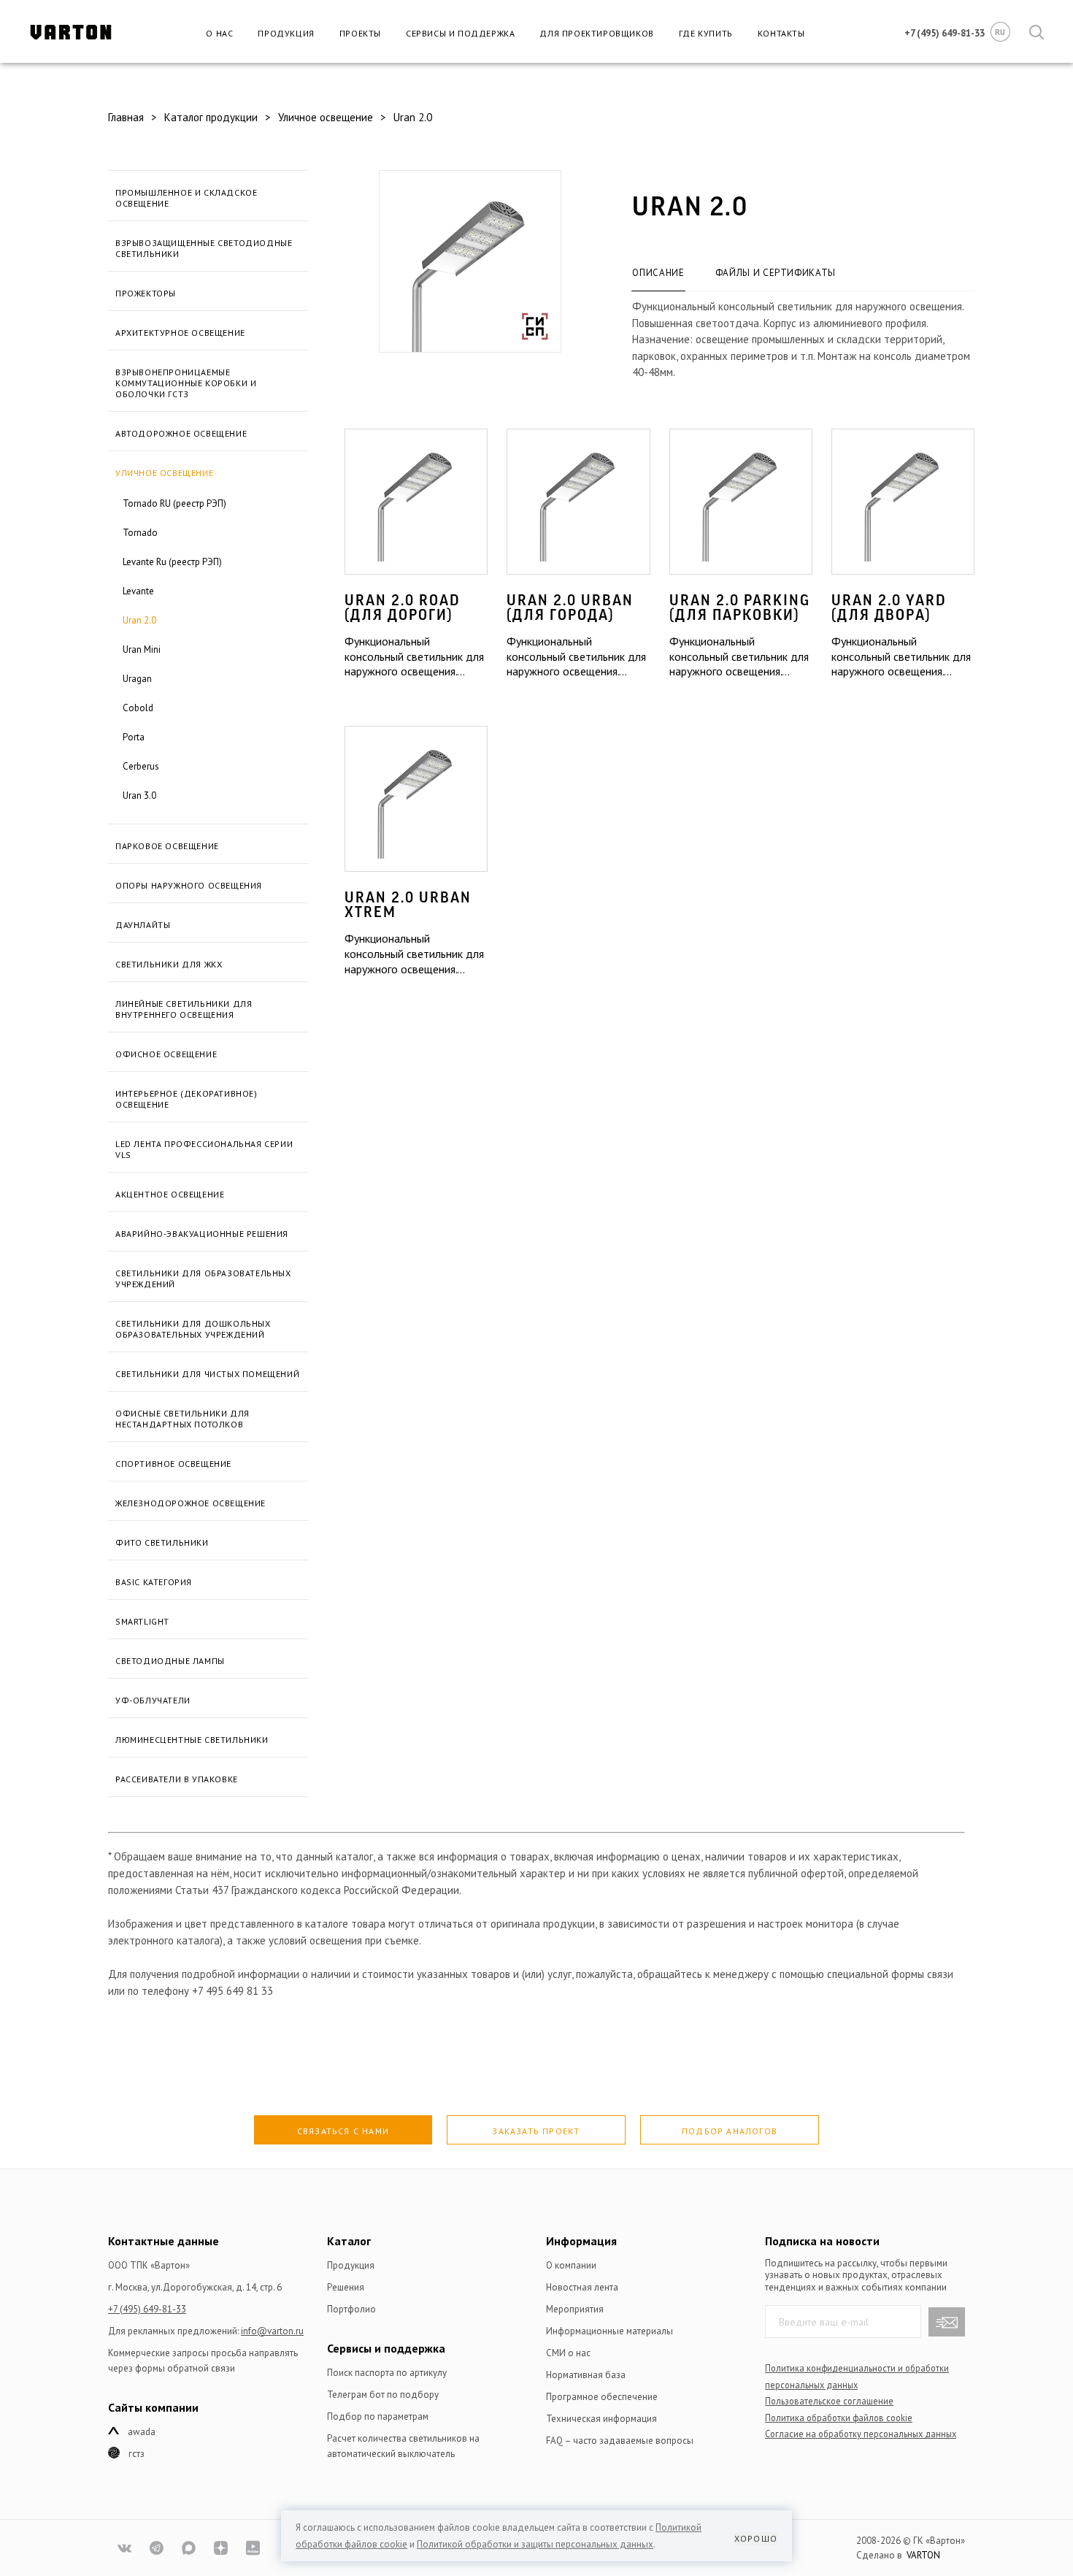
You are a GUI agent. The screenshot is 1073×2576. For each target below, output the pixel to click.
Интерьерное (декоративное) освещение (186, 1099)
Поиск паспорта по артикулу (387, 2373)
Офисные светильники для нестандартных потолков (182, 1419)
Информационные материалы (609, 2331)
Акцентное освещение (170, 1194)
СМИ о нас (568, 2353)
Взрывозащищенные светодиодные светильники (204, 248)
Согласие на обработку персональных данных (861, 2434)
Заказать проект (536, 2131)
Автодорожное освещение (181, 433)
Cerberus (141, 766)
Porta (134, 737)
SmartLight (142, 1621)
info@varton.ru (272, 2331)
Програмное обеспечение (602, 2397)
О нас (219, 33)
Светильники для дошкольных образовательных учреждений (193, 1329)
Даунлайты (143, 925)
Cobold (138, 708)
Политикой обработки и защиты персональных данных (535, 2544)
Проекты (360, 33)
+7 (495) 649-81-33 (147, 2309)
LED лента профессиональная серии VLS (204, 1149)
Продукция (286, 33)
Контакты (781, 33)
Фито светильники (162, 1542)
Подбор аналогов (730, 2131)
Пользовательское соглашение (829, 2401)
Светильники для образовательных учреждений (203, 1279)
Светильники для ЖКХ (169, 964)
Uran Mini (142, 649)
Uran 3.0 (139, 796)
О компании (571, 2265)
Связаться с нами (343, 2131)
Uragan (137, 679)
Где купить (706, 33)
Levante (138, 591)
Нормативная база (586, 2375)
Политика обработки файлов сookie (839, 2418)
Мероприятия (575, 2309)
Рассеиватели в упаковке (177, 1779)
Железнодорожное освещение (191, 1503)
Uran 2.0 (139, 620)
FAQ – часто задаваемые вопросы (620, 2441)
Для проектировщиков (596, 33)
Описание (658, 273)
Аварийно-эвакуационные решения (202, 1234)
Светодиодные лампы (170, 1661)
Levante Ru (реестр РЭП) (172, 562)
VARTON (923, 2555)
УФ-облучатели (153, 1700)
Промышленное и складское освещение (186, 198)
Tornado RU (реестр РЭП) (174, 503)
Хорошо (756, 2538)
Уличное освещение (164, 473)
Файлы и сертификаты (776, 273)
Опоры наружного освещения (189, 885)
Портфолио (351, 2309)
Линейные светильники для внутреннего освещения (184, 1009)
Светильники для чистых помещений (207, 1374)
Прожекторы (146, 293)
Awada (142, 2432)
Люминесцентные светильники (192, 1740)
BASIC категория (154, 1582)
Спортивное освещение (173, 1464)
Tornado (140, 533)
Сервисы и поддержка (460, 33)
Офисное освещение (166, 1054)
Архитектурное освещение (180, 333)
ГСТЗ (136, 2454)
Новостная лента (582, 2287)
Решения (346, 2287)
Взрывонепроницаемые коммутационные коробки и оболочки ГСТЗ (186, 383)
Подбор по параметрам (378, 2416)
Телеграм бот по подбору (383, 2395)
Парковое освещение (167, 846)
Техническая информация (601, 2419)
